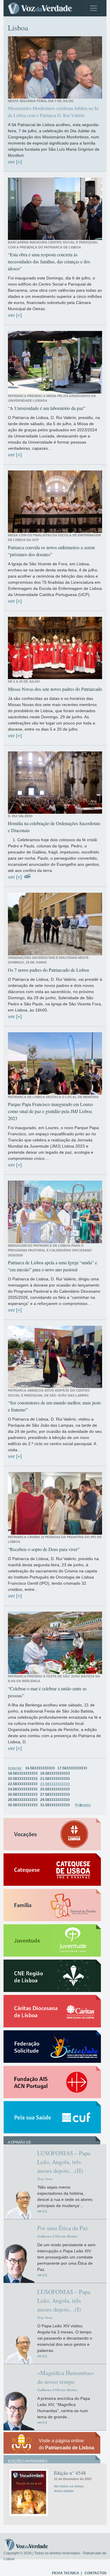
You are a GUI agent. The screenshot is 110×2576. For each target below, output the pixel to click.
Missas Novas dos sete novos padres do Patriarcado (55, 689)
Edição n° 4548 (70, 2473)
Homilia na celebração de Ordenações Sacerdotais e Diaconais (54, 827)
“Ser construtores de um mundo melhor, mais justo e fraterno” (54, 1406)
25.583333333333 (55, 1789)
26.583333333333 (23, 1794)
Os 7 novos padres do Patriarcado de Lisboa (48, 970)
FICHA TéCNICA (66, 2573)
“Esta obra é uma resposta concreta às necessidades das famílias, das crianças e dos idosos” (49, 261)
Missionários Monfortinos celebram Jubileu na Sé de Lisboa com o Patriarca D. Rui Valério (53, 112)
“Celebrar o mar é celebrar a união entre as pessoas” (47, 1692)
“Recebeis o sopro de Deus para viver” (44, 1549)
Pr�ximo (83, 1805)
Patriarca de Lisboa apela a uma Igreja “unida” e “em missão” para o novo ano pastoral (53, 1266)
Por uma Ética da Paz (63, 2228)
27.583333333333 (55, 1794)
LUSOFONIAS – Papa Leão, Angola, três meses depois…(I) (64, 2301)
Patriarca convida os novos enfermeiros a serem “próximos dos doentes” (51, 551)
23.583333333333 (55, 1784)
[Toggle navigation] (94, 8)
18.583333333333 (23, 1773)
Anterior (15, 1768)
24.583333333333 (23, 1789)
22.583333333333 (23, 1784)
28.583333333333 (23, 1800)
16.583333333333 (40, 1768)
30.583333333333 (23, 1805)
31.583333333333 (55, 1805)
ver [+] (15, 162)
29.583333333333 (55, 1800)
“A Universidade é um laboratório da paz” (47, 408)
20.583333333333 (23, 1779)
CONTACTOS (95, 2573)
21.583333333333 (55, 1779)
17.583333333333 (72, 1768)
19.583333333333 (55, 1773)
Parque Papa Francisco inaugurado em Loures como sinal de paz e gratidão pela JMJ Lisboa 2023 (50, 1111)
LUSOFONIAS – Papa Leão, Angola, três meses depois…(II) (64, 2162)
